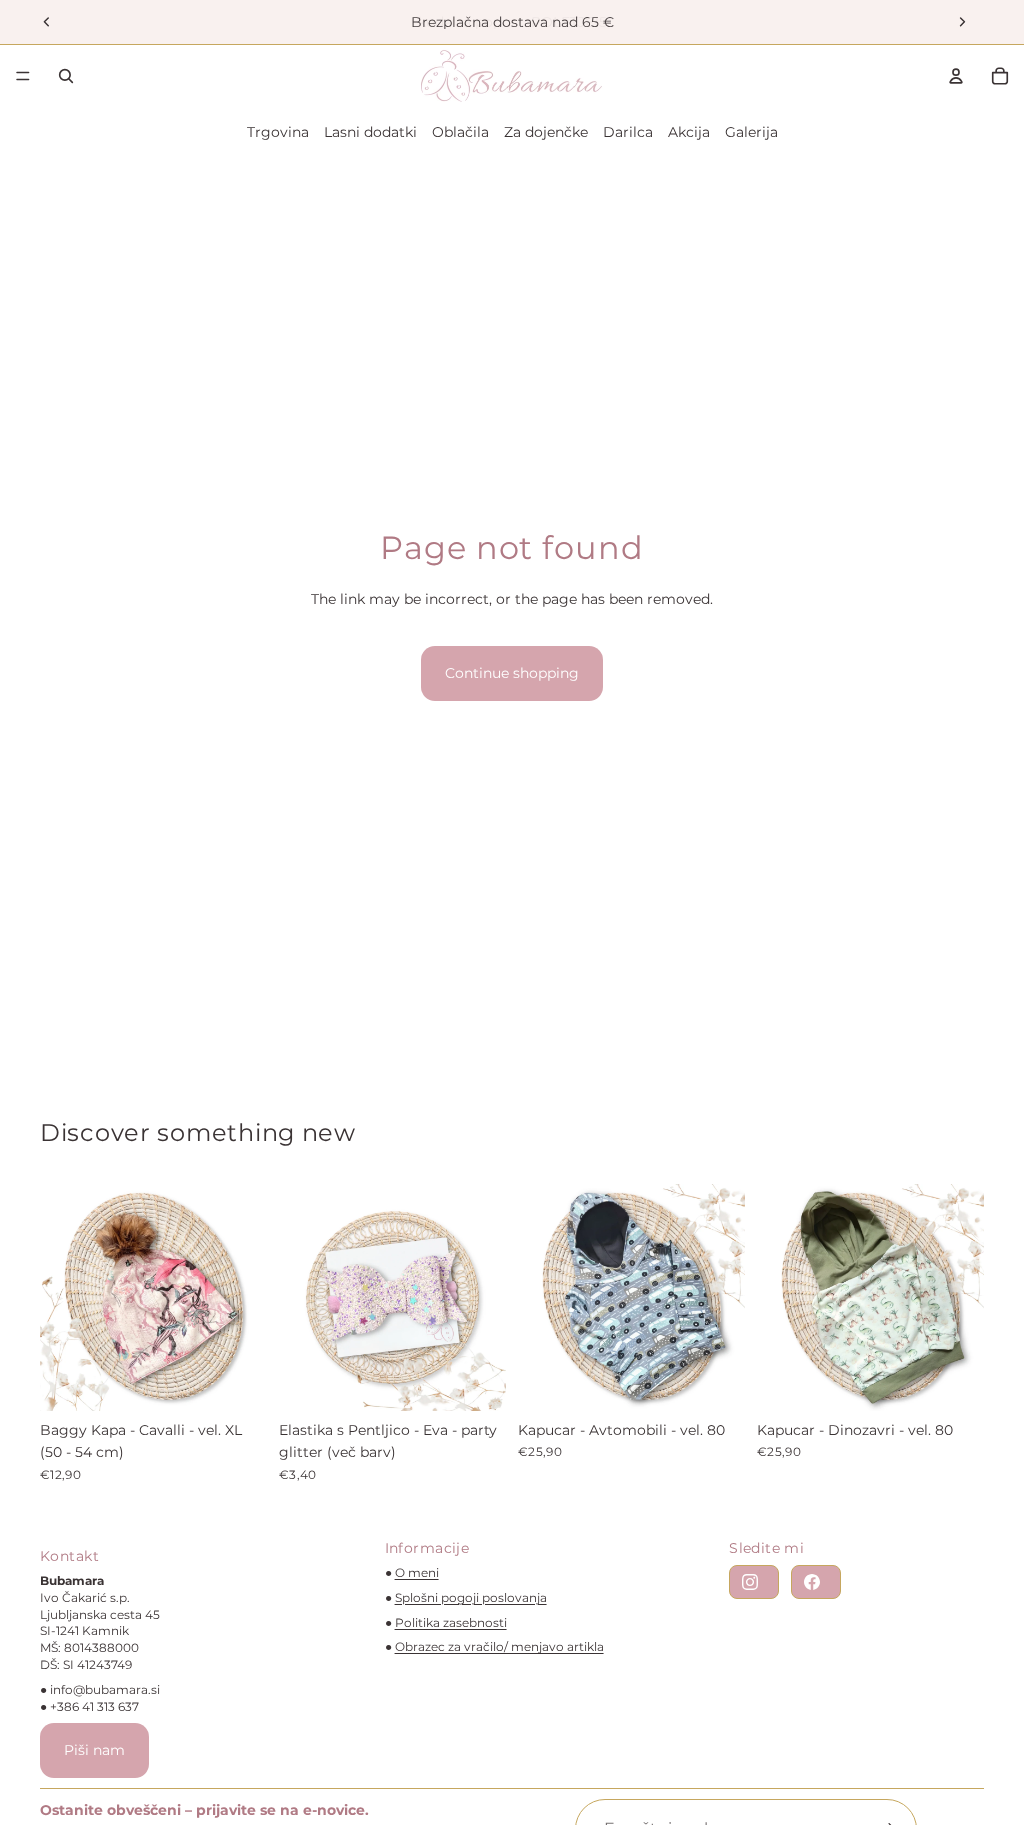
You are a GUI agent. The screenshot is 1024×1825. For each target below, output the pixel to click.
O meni (417, 1572)
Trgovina (278, 132)
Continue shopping (512, 673)
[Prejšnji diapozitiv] (47, 22)
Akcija (689, 132)
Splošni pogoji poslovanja (471, 1597)
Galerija (751, 132)
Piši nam (94, 1750)
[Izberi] (475, 1380)
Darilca (628, 132)
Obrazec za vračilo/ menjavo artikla (499, 1646)
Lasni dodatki (370, 132)
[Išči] (66, 76)
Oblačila (460, 132)
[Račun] (956, 76)
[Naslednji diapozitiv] (962, 22)
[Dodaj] (236, 1380)
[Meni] (23, 76)
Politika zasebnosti (451, 1622)
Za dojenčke (546, 132)
